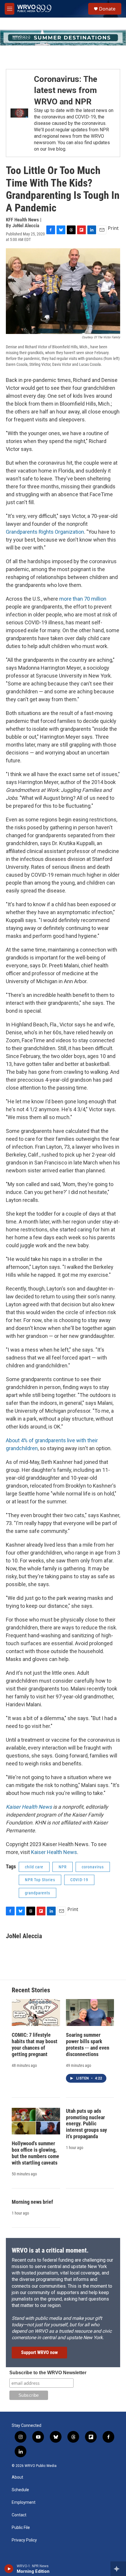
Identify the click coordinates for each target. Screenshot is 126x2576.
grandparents (38, 1893)
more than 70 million (83, 599)
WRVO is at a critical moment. (50, 2250)
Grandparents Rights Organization (45, 532)
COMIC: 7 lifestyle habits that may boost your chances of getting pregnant (35, 2045)
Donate (107, 9)
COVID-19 (79, 1880)
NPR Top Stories (40, 1880)
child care (34, 1867)
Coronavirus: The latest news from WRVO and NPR (66, 90)
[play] (9, 2569)
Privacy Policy (24, 2540)
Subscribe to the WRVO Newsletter (48, 2373)
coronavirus (93, 1867)
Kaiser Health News (54, 1852)
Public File (21, 2528)
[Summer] (63, 38)
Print (113, 228)
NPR (63, 1867)
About (17, 2477)
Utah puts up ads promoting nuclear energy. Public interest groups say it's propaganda (86, 2124)
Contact (19, 2515)
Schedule (20, 2490)
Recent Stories (31, 1990)
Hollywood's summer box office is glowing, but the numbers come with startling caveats (35, 2153)
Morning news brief (32, 2202)
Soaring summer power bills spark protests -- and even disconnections (88, 2045)
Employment (24, 2502)
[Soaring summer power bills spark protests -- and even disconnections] (90, 2012)
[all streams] (118, 2569)
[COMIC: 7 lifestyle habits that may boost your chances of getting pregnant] (36, 2012)
